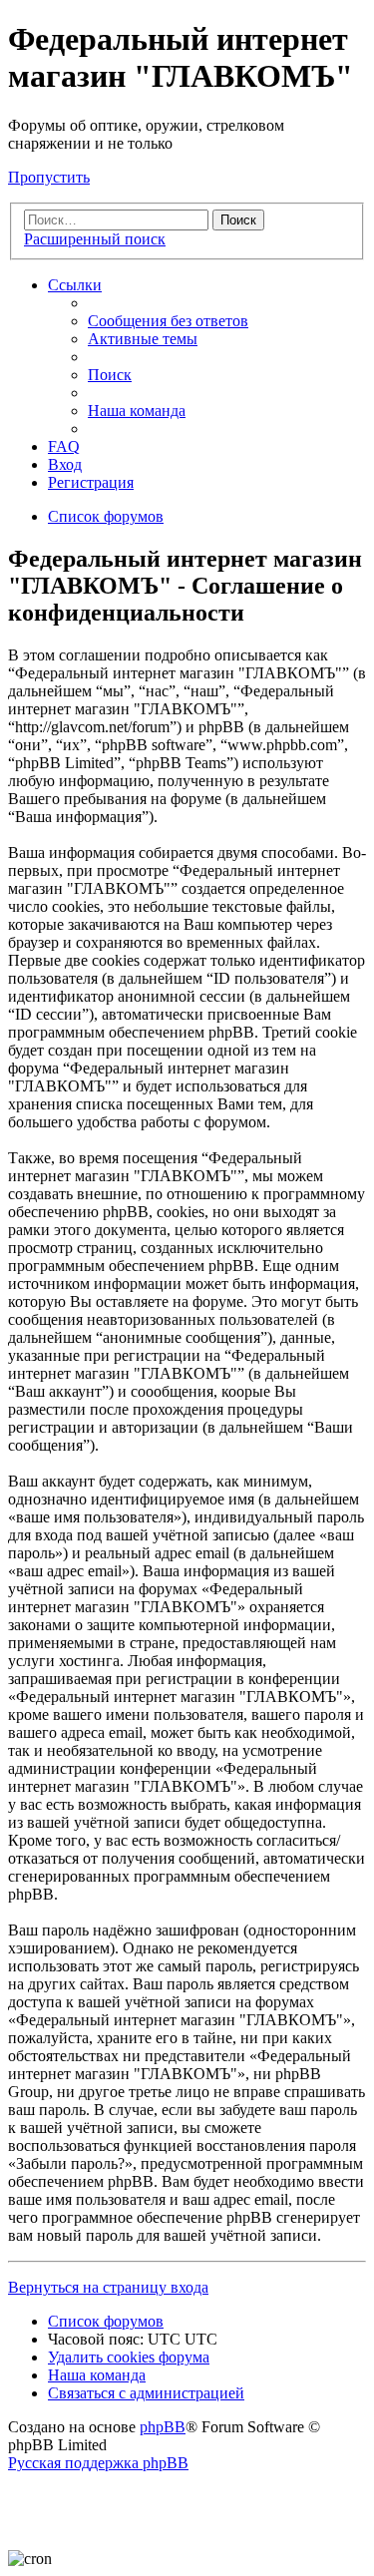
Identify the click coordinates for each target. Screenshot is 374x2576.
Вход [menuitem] (65, 464)
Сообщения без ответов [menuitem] (168, 321)
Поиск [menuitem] (110, 375)
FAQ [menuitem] (64, 446)
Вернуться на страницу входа (108, 2287)
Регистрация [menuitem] (91, 482)
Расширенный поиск (95, 239)
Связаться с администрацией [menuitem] (146, 2393)
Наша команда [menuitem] (137, 411)
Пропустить (49, 177)
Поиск (238, 220)
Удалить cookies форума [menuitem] (129, 2357)
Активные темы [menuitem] (143, 339)
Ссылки (75, 285)
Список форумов (106, 2321)
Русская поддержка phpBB (98, 2463)
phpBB (163, 2427)
